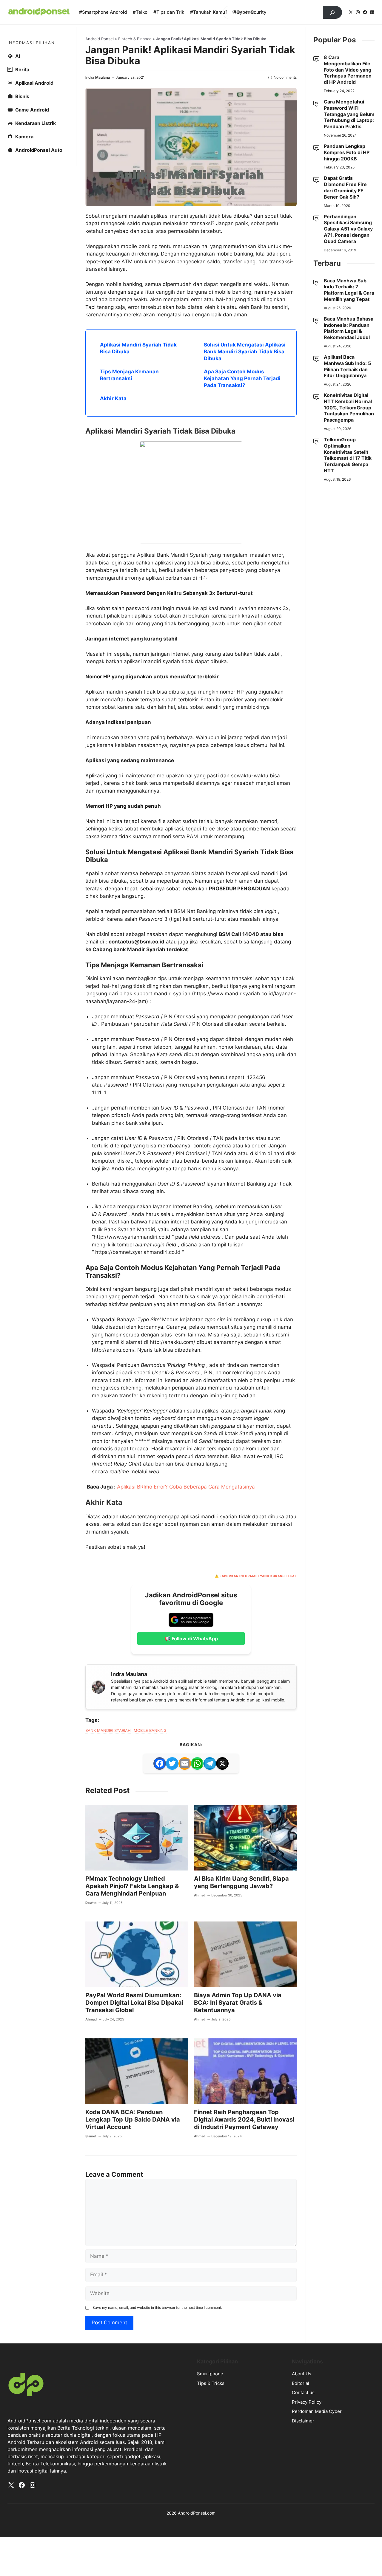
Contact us (303, 2392)
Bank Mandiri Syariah (108, 1730)
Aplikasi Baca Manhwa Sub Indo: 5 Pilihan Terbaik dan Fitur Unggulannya (347, 366)
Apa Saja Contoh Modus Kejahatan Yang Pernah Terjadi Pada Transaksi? (242, 378)
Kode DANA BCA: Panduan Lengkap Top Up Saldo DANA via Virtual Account (133, 2119)
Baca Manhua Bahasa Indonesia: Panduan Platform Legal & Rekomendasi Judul (349, 328)
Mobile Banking (150, 1730)
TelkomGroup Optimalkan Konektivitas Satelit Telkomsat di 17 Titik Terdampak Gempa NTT (348, 455)
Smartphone (210, 2374)
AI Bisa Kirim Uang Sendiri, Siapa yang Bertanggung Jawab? (241, 1882)
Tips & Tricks (211, 2383)
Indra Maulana (98, 77)
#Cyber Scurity (250, 12)
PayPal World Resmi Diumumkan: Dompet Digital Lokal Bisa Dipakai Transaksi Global (134, 2003)
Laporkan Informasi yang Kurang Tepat (258, 1576)
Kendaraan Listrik (36, 123)
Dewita (91, 1903)
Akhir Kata (113, 398)
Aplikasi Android (34, 83)
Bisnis (22, 96)
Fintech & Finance (135, 39)
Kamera (24, 137)
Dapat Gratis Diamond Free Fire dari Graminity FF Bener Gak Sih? (345, 187)
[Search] (332, 13)
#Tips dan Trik (169, 12)
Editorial (301, 2383)
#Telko (140, 12)
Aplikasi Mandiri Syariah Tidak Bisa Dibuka (138, 348)
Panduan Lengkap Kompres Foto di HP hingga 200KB (347, 152)
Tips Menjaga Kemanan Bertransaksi (129, 375)
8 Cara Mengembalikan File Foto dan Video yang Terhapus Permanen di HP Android (348, 70)
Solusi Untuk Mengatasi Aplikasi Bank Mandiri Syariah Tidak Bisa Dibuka (245, 352)
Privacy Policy (307, 2402)
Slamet (91, 2136)
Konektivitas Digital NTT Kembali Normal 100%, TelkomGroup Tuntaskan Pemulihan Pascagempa (349, 407)
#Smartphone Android (103, 12)
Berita (22, 69)
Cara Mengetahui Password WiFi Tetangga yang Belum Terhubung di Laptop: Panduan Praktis (349, 114)
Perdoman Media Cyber (317, 2411)
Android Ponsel (100, 39)
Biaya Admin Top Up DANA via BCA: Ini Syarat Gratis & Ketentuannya (238, 2003)
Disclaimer (303, 2421)
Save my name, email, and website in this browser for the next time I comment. (157, 2307)
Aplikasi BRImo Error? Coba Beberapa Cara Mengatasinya (186, 1487)
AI (18, 56)
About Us (302, 2374)
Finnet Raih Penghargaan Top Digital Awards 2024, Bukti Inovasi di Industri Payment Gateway (244, 2119)
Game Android (32, 110)
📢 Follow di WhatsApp (191, 1639)
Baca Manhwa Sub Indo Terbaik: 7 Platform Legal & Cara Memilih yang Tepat (349, 290)
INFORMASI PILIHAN (31, 43)
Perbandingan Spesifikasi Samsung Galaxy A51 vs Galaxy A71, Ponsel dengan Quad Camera (348, 229)
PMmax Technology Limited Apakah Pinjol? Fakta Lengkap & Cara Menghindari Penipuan (132, 1886)
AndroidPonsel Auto (39, 150)
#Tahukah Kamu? (209, 12)
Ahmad (200, 1895)
